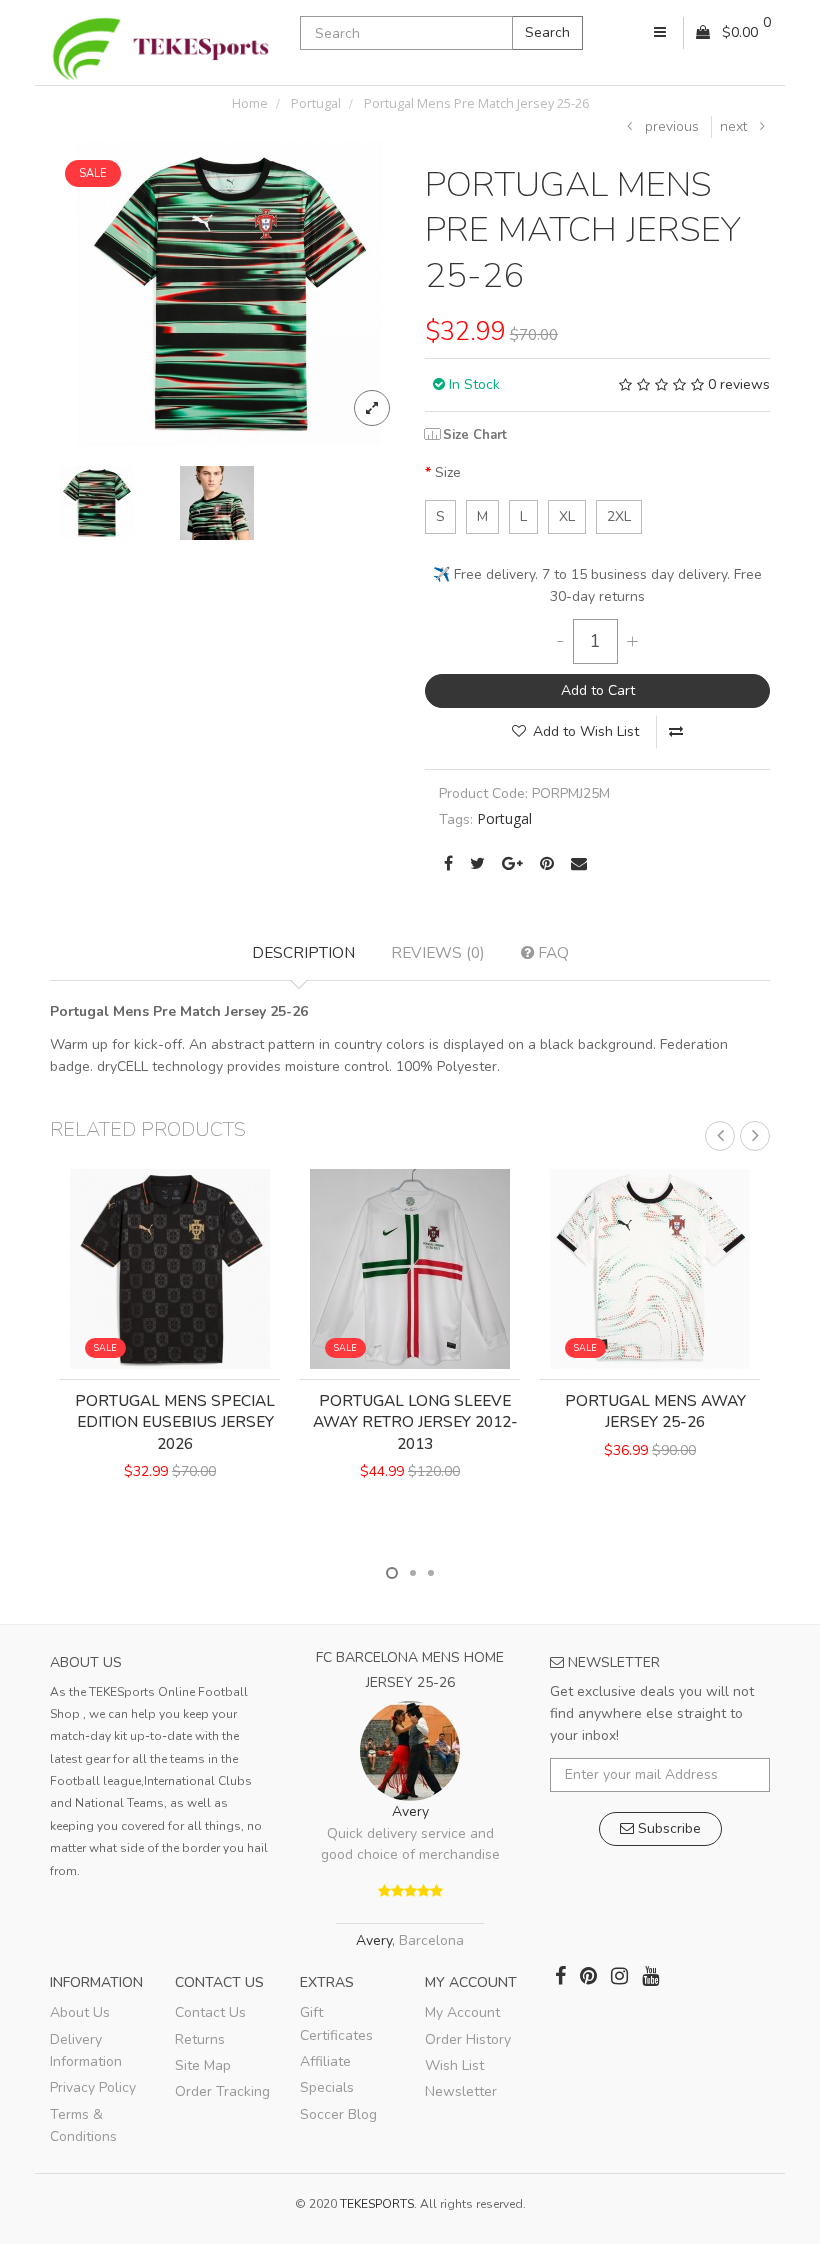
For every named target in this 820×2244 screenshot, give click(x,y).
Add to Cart (598, 690)
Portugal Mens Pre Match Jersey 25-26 (475, 103)
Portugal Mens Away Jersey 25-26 (655, 1411)
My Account (462, 2012)
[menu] (660, 33)
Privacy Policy (93, 2087)
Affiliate (325, 2061)
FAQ (551, 952)
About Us (80, 2012)
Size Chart (475, 434)
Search (547, 32)
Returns (200, 2039)
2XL (619, 516)
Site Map (203, 2065)
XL (567, 516)
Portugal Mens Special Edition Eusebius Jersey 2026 (175, 1422)
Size (448, 472)
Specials (327, 2087)
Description (303, 952)
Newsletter (461, 2091)
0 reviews (739, 384)
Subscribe (667, 1828)
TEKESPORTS (377, 2204)
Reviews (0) (438, 952)
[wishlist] (132, 1541)
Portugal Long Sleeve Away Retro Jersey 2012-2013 (415, 1422)
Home (250, 103)
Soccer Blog (338, 2114)
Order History (468, 2039)
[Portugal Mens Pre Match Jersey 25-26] (230, 292)
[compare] (676, 732)
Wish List (454, 2065)
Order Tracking (222, 2091)
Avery (410, 1811)
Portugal (314, 103)
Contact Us (210, 2012)
